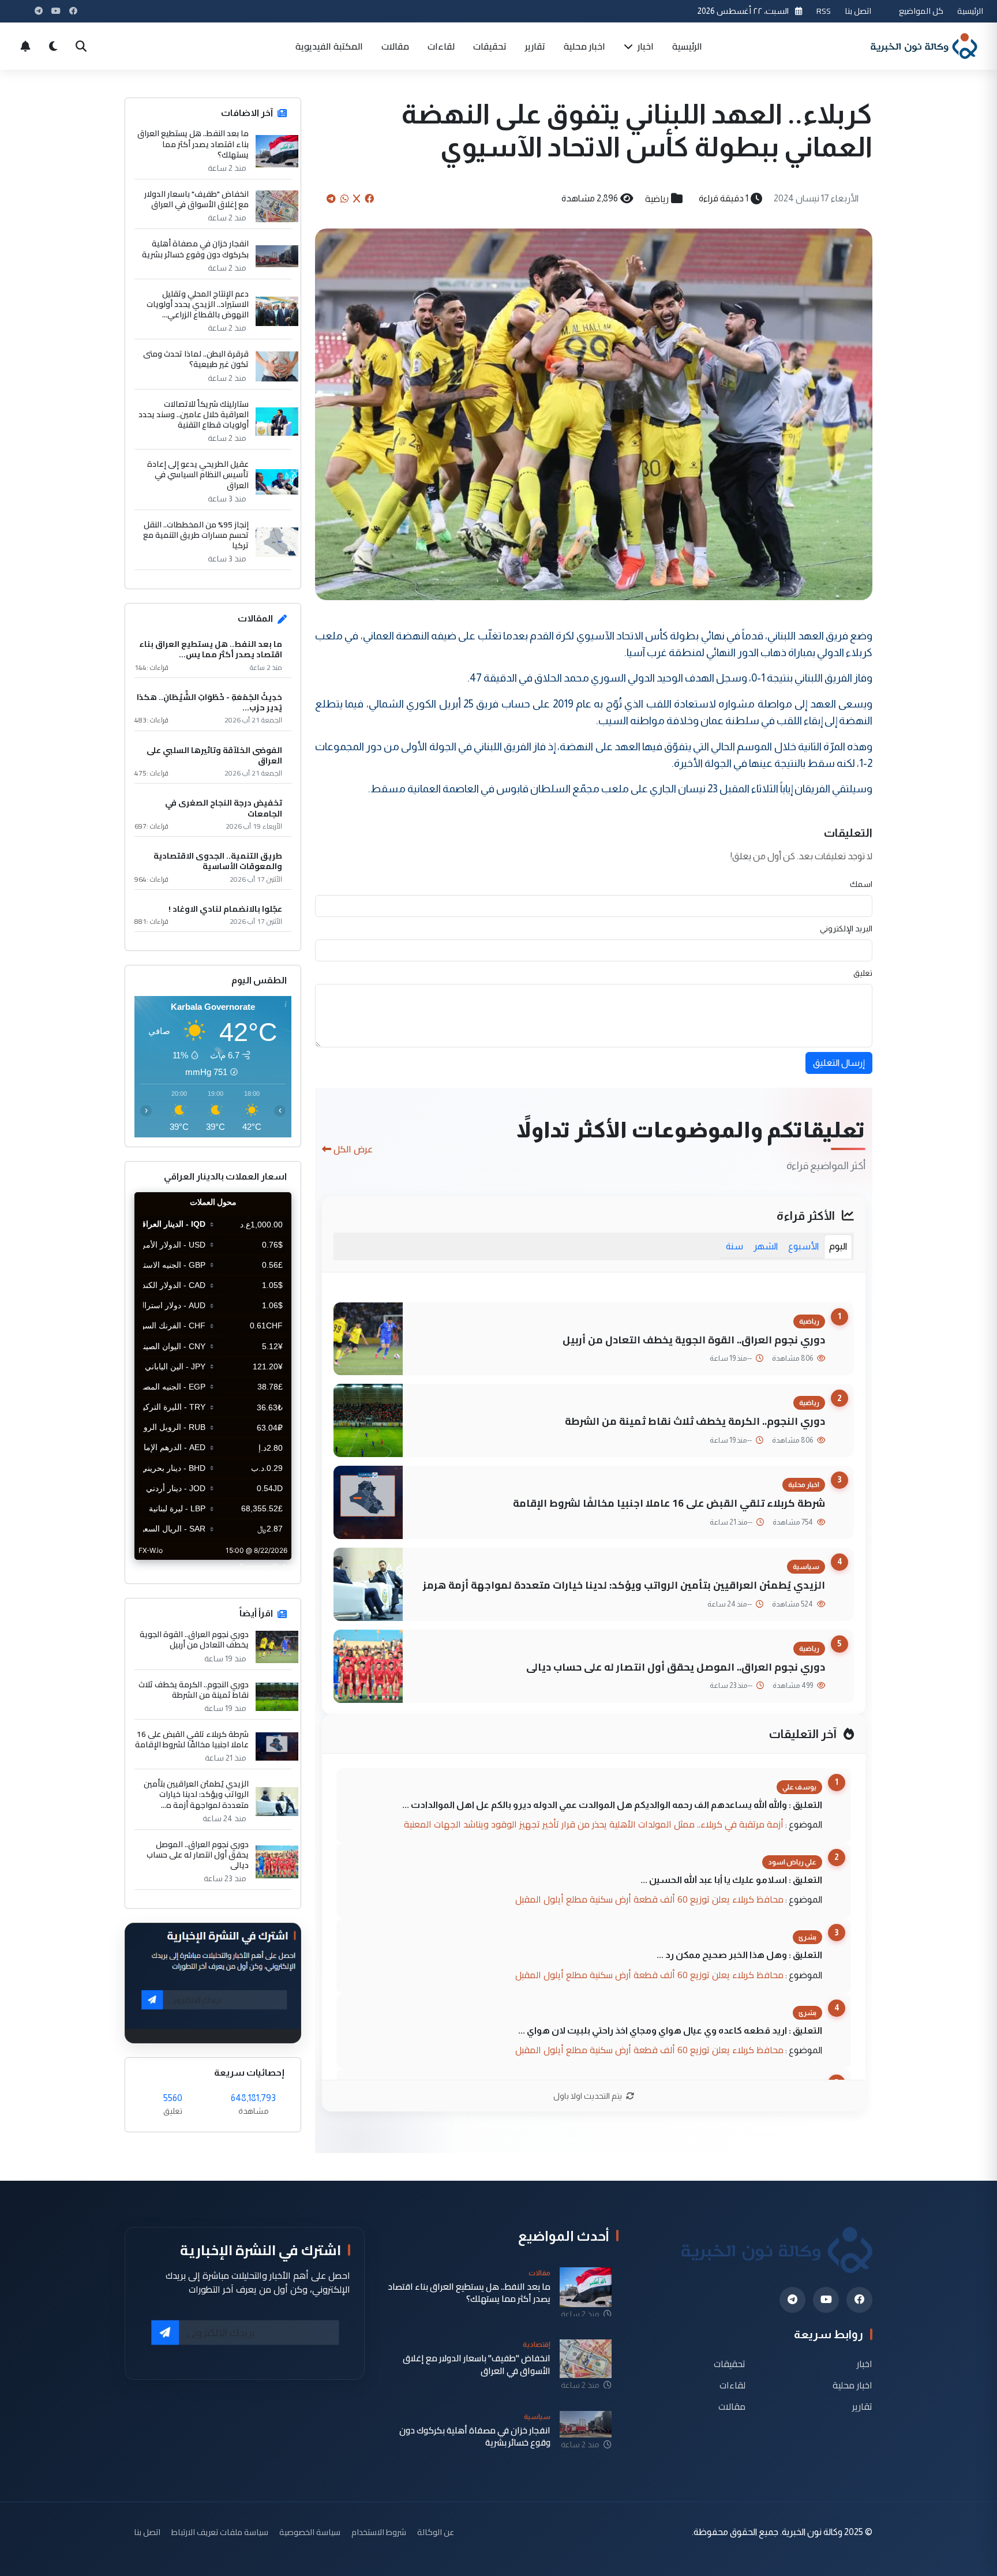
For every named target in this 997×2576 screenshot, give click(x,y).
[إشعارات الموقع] (25, 46)
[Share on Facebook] (369, 199)
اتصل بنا (858, 11)
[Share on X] (357, 199)
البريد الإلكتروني (846, 928)
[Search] (81, 46)
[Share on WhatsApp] (344, 199)
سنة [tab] (734, 1246)
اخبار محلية (584, 46)
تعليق (863, 973)
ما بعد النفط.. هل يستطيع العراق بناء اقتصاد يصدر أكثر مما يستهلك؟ (193, 144)
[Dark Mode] (53, 46)
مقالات (395, 46)
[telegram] (792, 2300)
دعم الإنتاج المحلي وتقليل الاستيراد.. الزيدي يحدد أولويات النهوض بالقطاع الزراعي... (198, 304)
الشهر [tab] (766, 1246)
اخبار (644, 46)
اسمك (861, 884)
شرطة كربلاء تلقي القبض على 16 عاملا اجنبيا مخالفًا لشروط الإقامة (669, 1503)
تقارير (535, 46)
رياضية (657, 199)
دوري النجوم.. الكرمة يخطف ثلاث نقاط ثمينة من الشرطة (695, 1421)
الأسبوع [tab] (803, 1246)
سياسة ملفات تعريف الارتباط (220, 2532)
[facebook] (859, 2300)
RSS (824, 11)
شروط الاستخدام (379, 2532)
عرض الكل (353, 1149)
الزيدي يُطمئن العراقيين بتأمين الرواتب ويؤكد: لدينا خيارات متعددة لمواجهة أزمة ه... (196, 1794)
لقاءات (441, 46)
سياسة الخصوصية (310, 2532)
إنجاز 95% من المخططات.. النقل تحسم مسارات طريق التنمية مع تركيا (196, 535)
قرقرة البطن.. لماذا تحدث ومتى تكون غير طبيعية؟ (196, 359)
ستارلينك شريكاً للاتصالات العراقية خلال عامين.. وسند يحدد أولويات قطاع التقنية (194, 415)
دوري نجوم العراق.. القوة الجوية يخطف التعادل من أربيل (694, 1340)
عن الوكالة (436, 2532)
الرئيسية (970, 11)
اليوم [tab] (838, 1246)
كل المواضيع (921, 11)
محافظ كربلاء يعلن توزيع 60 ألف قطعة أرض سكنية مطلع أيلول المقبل (649, 1899)
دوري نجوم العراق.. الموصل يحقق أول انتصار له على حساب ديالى (676, 1667)
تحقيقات (490, 46)
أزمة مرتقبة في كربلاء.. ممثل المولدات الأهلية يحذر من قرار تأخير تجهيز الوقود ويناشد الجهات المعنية (594, 1824)
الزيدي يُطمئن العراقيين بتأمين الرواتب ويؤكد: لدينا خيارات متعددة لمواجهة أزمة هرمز (624, 1585)
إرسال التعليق (839, 1063)
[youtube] (826, 2300)
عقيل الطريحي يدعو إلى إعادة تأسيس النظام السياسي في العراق (198, 475)
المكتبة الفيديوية (329, 46)
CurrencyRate (265, 1567)
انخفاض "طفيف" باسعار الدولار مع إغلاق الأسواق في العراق (196, 199)
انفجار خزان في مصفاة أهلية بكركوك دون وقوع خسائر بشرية (195, 249)
